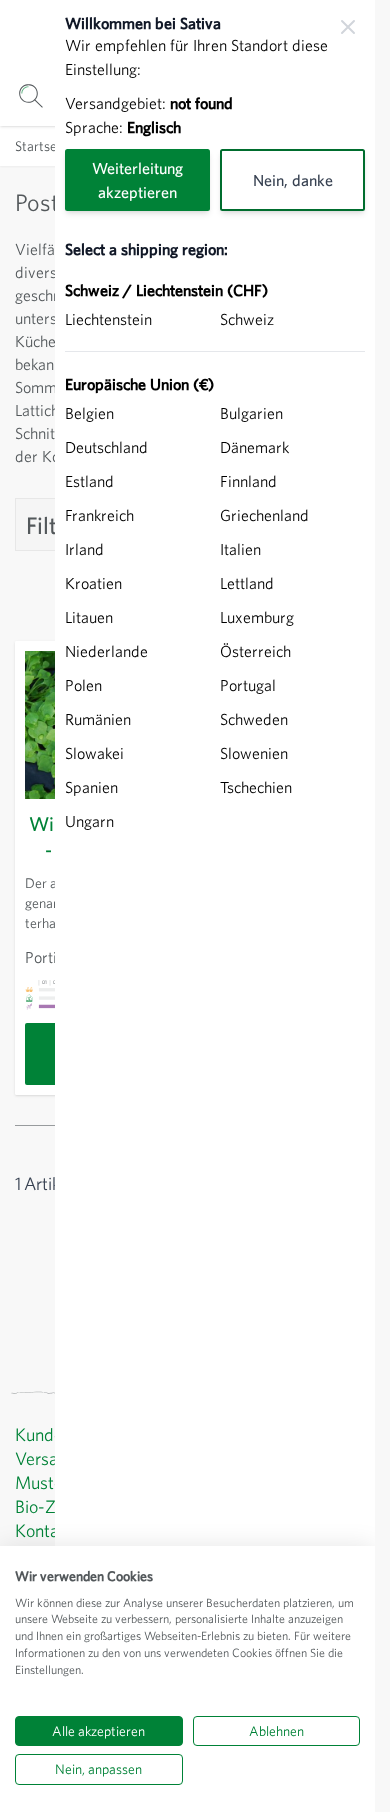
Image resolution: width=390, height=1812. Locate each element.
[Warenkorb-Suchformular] (30, 95)
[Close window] (348, 27)
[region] (215, 906)
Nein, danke (293, 180)
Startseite (43, 146)
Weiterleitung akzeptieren (137, 180)
